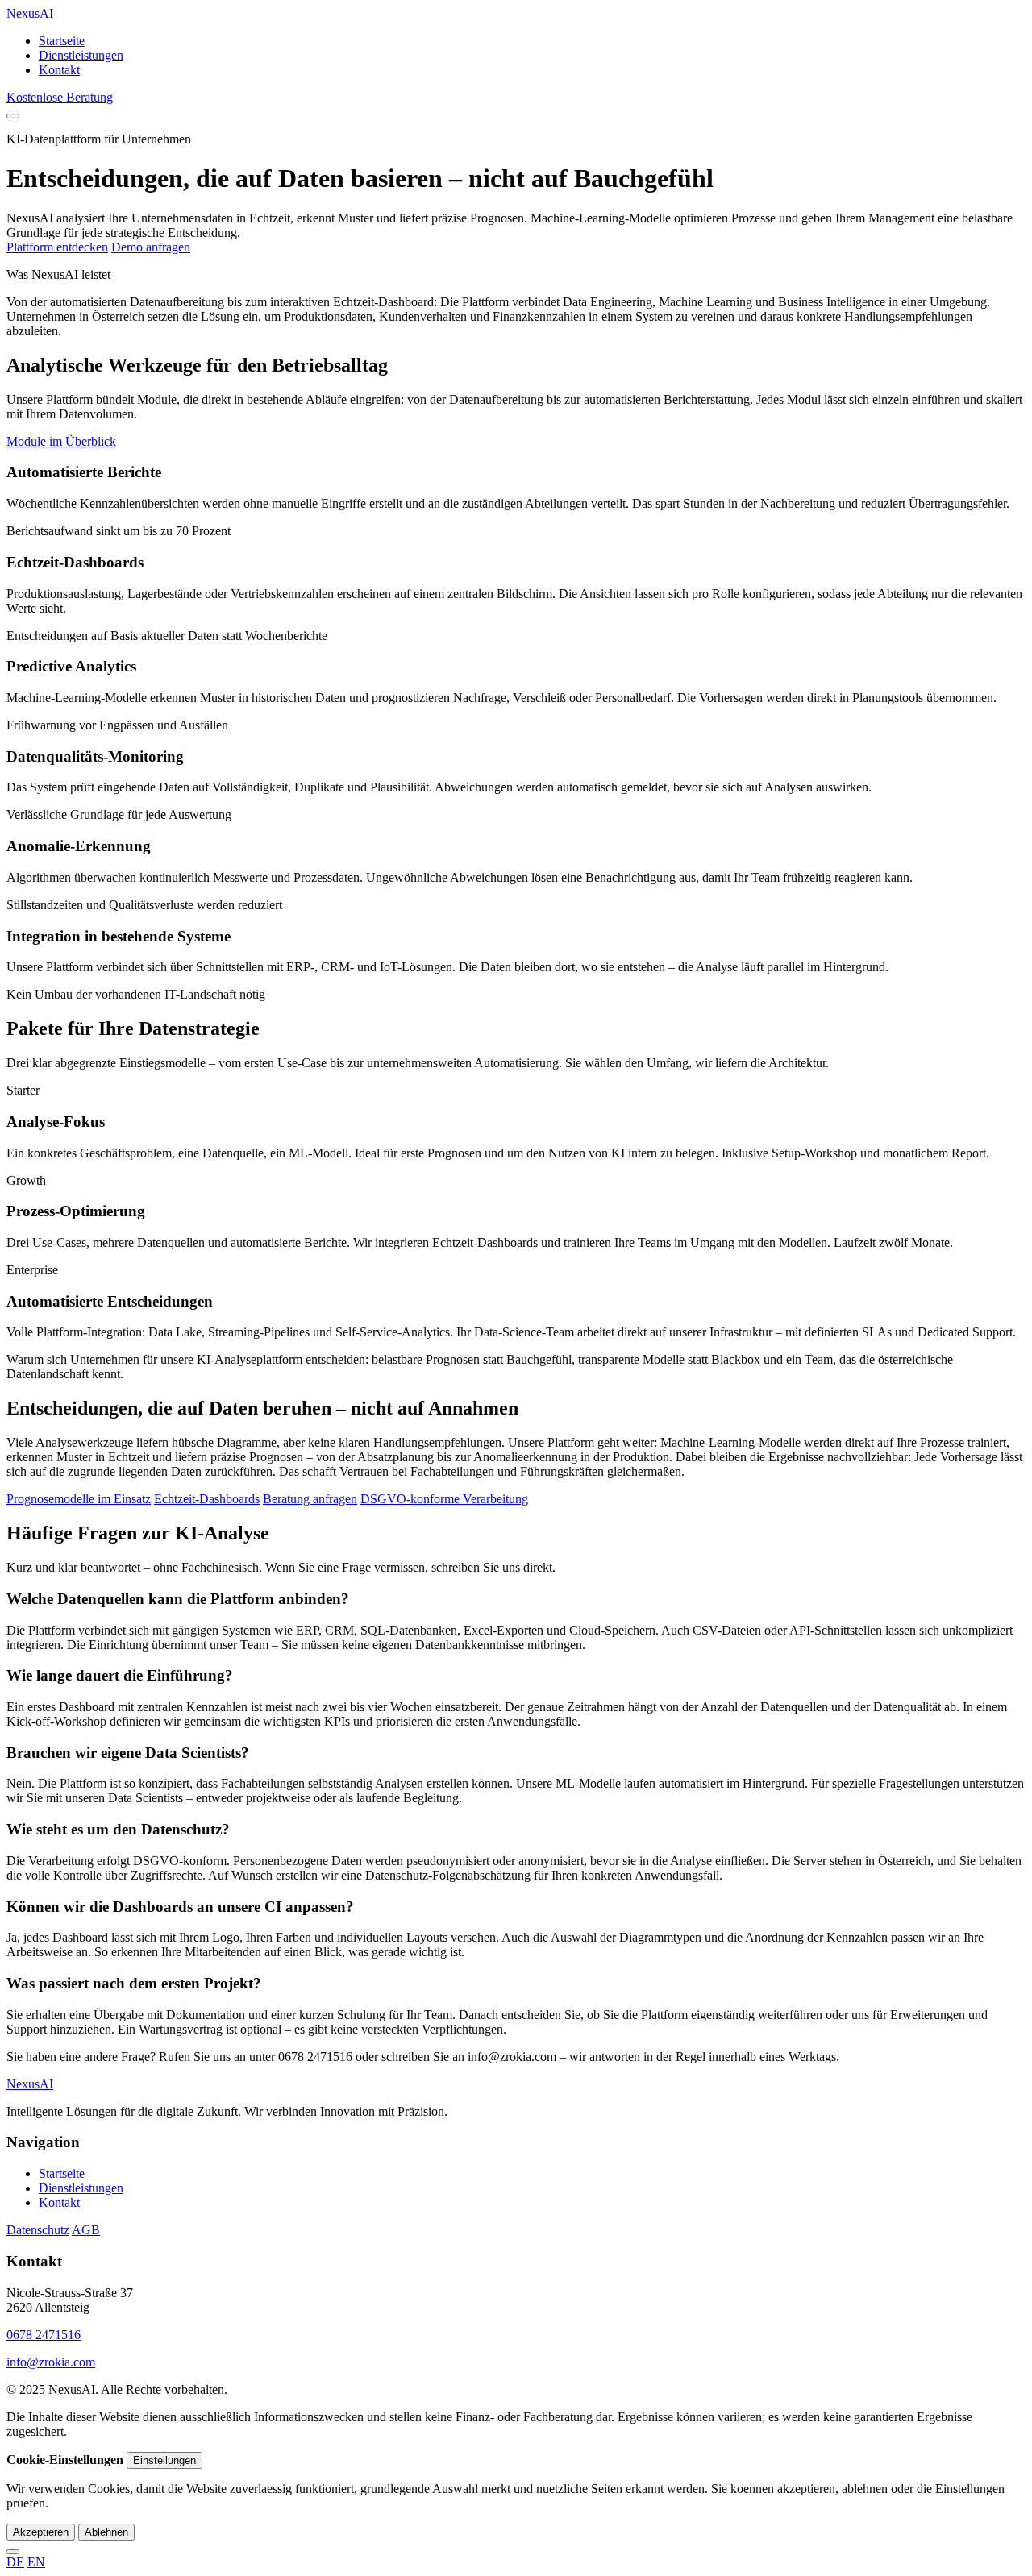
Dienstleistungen (81, 55)
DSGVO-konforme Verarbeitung (444, 1499)
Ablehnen (106, 2532)
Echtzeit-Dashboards (207, 1499)
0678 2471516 (44, 2335)
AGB (86, 2230)
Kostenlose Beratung (60, 97)
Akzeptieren (41, 2532)
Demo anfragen (151, 247)
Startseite (62, 41)
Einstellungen (164, 2460)
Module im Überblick (61, 441)
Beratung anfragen (310, 1499)
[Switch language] (13, 2552)
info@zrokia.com (51, 2362)
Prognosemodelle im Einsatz (79, 1499)
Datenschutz (38, 2230)
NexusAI (30, 13)
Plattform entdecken (57, 247)
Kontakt (59, 70)
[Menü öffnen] (13, 116)
